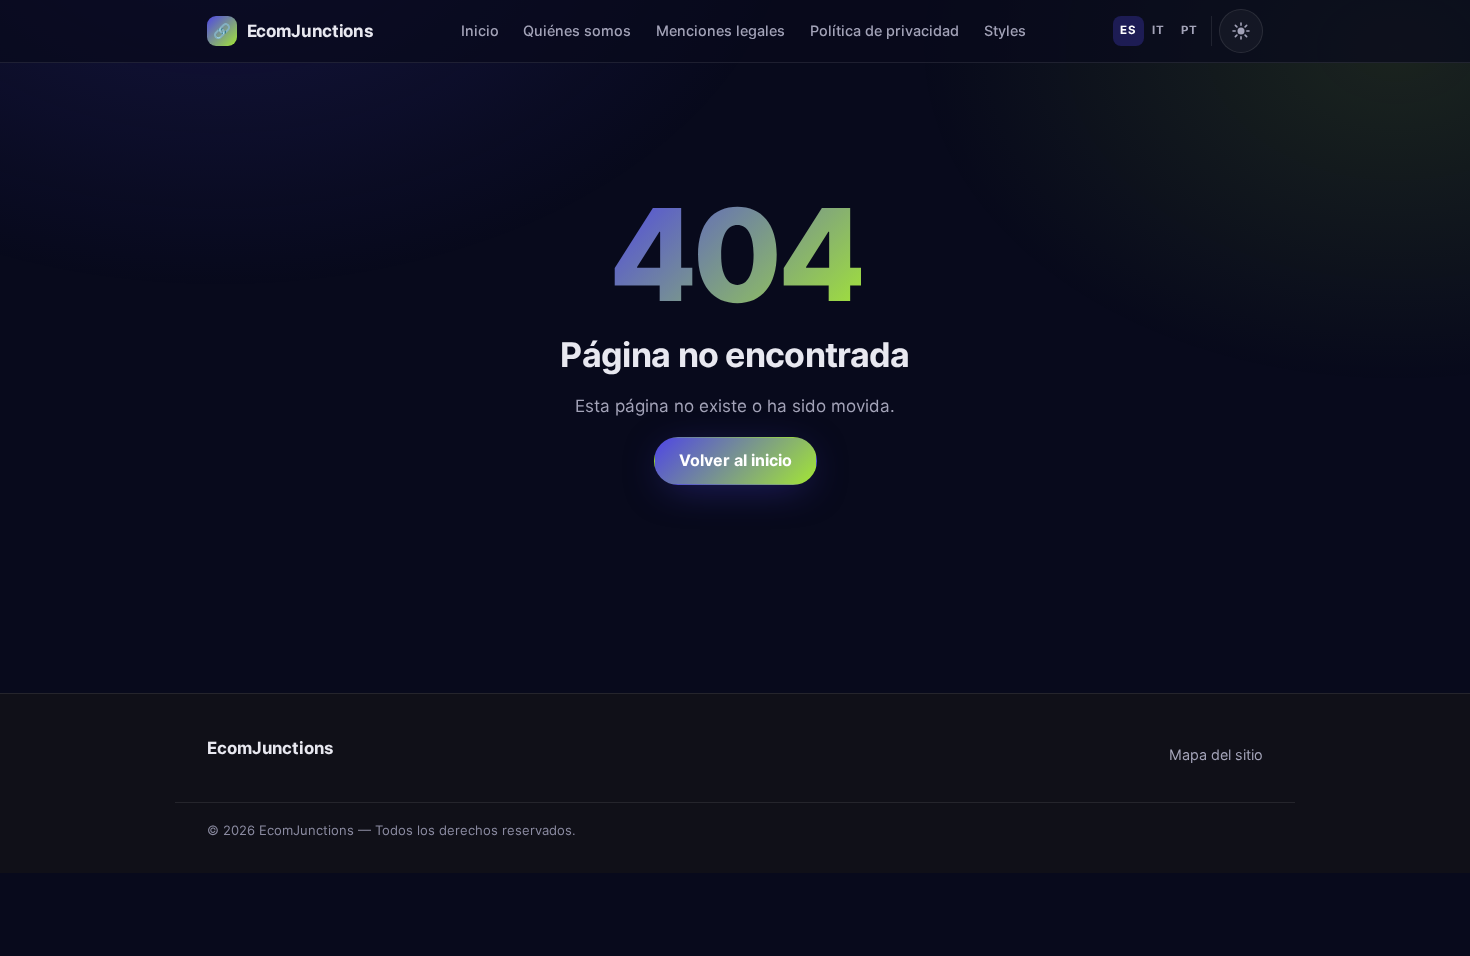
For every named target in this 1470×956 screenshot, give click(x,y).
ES (1128, 30)
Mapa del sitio (1216, 754)
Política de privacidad (884, 30)
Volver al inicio (735, 460)
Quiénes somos (577, 30)
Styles (1005, 30)
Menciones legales (720, 30)
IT (1158, 30)
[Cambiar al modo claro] (1241, 31)
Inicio (480, 30)
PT (1189, 30)
